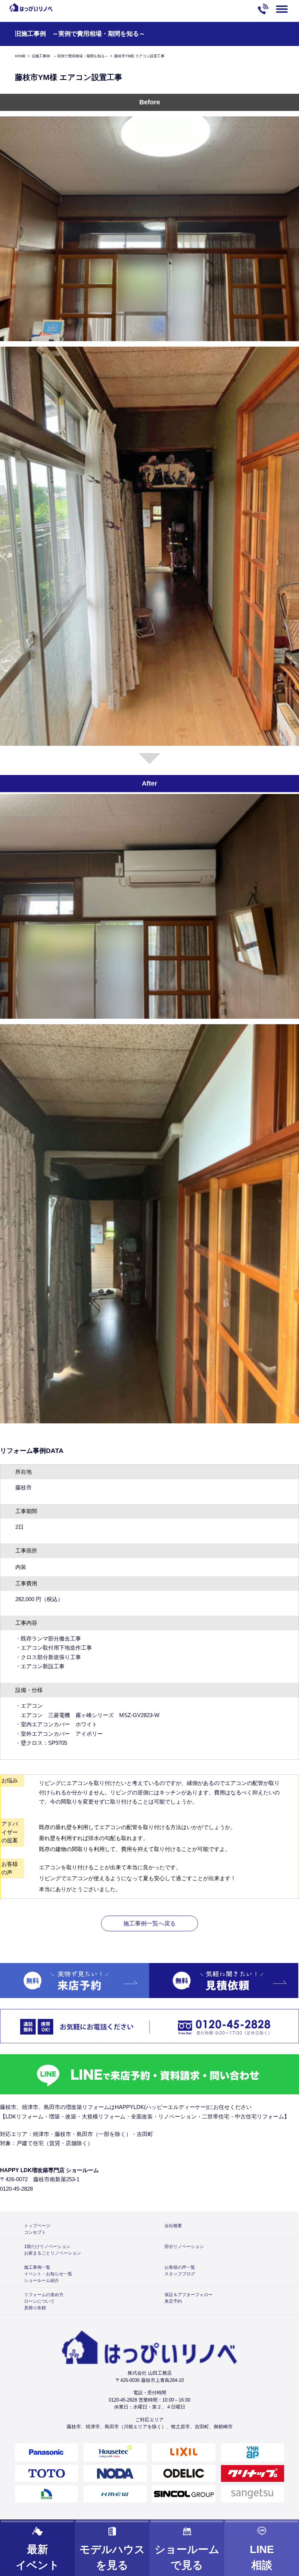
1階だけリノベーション (47, 2247)
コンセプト (35, 2232)
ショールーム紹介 (42, 2280)
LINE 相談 (262, 2557)
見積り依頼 (35, 2308)
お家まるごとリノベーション (53, 2253)
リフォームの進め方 (44, 2295)
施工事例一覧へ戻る (149, 1923)
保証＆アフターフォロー (189, 2295)
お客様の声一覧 (180, 2267)
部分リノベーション (184, 2247)
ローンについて (39, 2301)
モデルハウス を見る (112, 2557)
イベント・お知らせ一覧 (48, 2274)
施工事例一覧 (37, 2267)
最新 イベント (38, 2557)
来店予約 (173, 2301)
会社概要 (173, 2226)
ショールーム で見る (187, 2557)
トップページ (37, 2226)
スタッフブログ (180, 2274)
